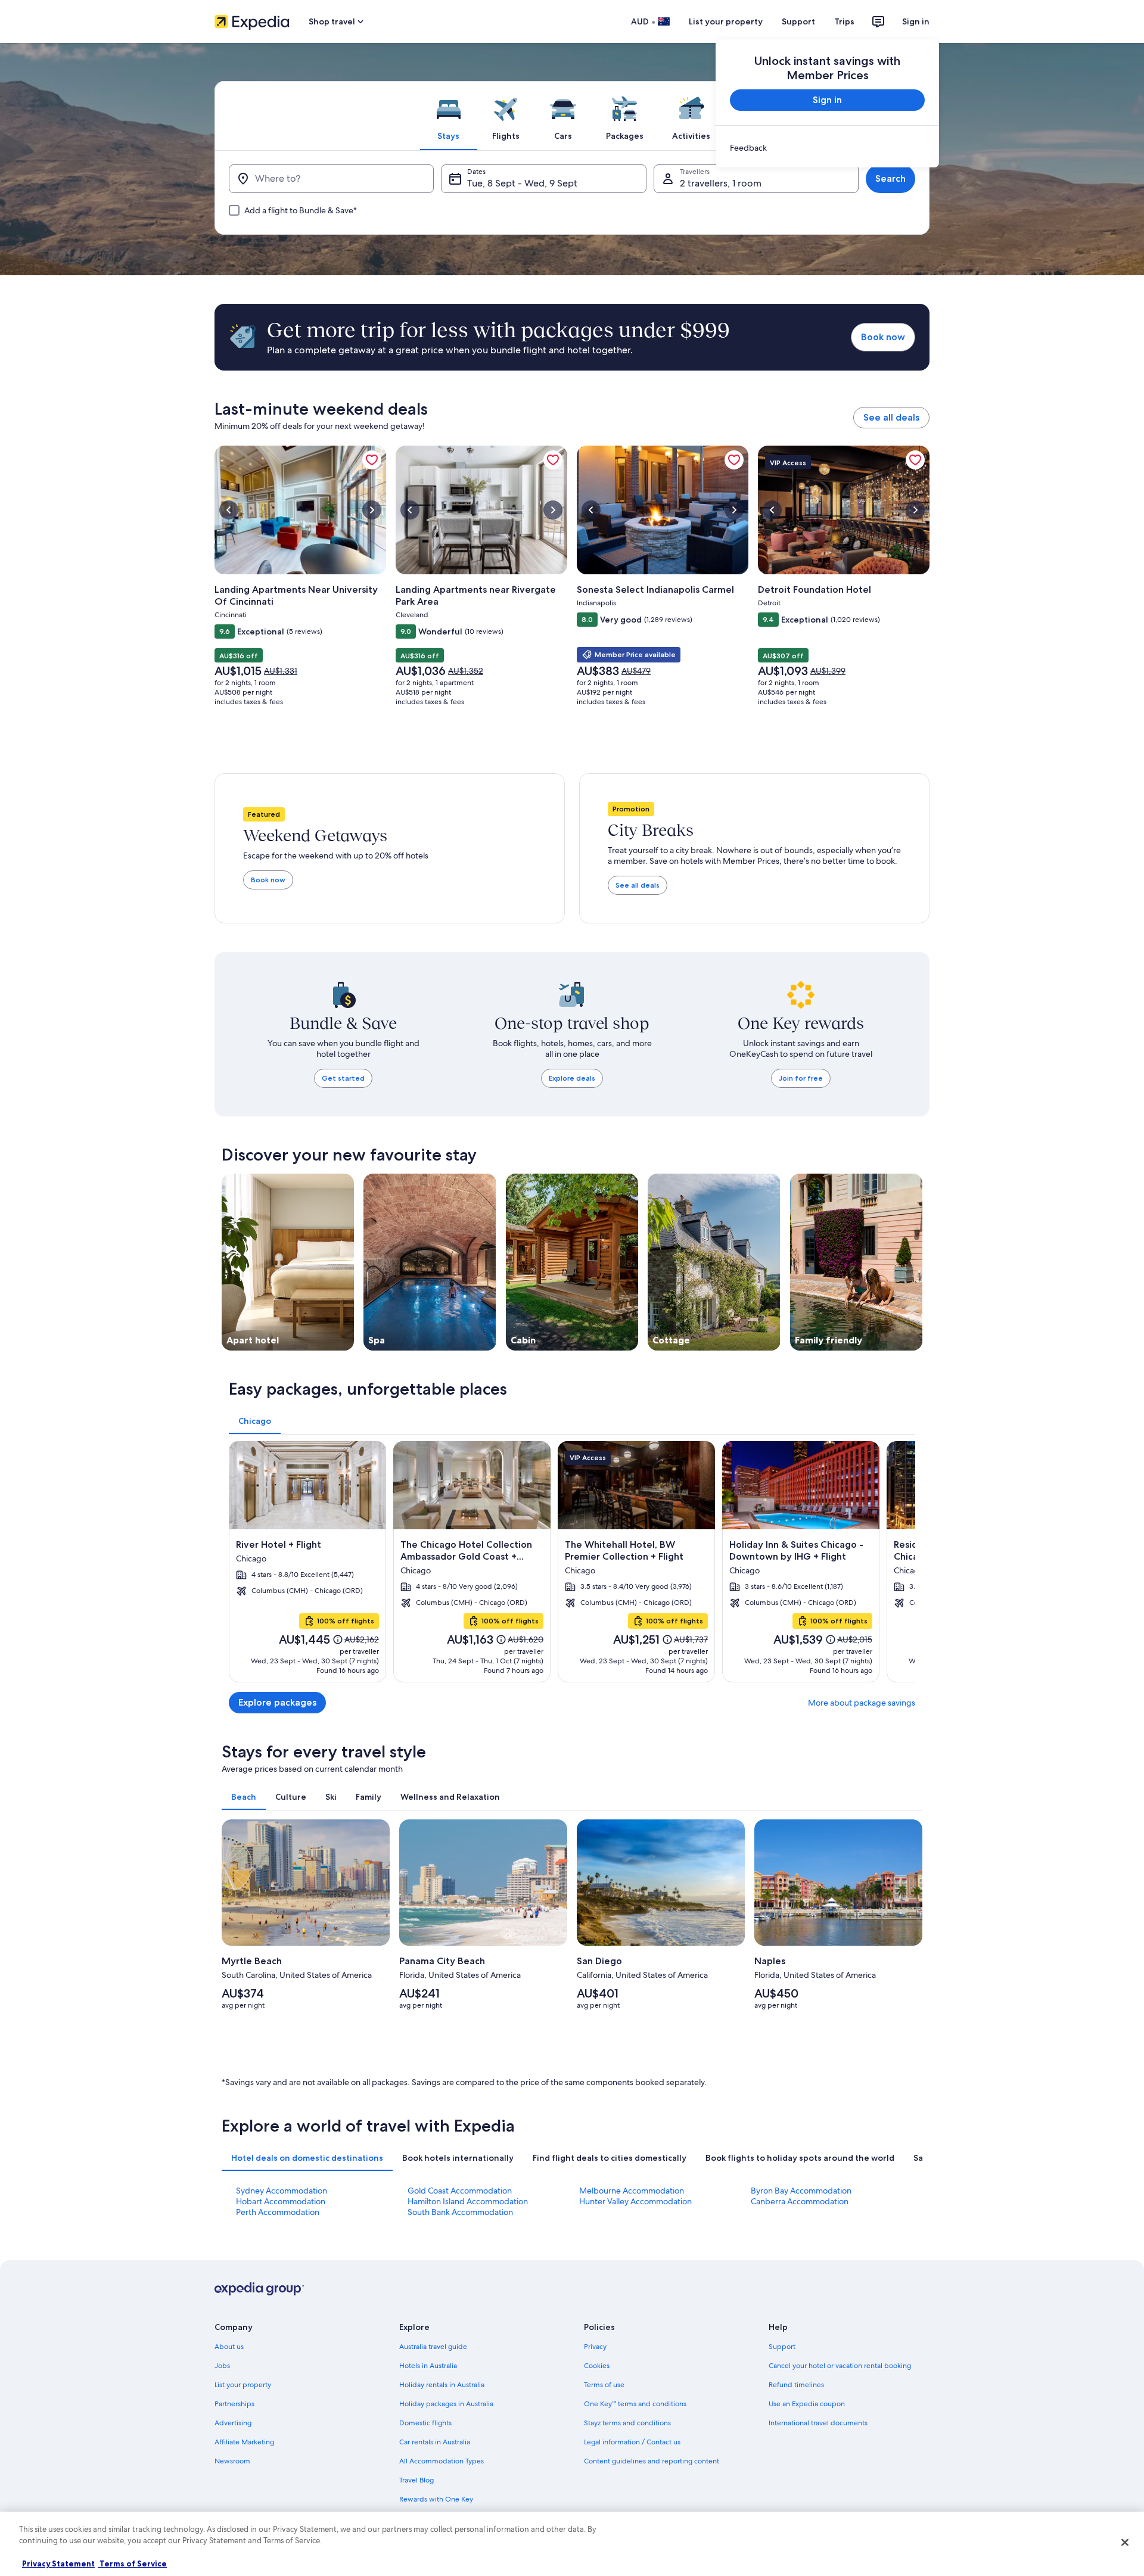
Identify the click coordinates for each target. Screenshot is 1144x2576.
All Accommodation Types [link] (442, 2461)
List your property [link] (243, 2385)
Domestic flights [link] (425, 2423)
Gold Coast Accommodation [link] (460, 2191)
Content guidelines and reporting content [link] (652, 2461)
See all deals (891, 417)
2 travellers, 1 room (721, 183)
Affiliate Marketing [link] (244, 2442)
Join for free (801, 1078)
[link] (827, 148)
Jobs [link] (222, 2366)
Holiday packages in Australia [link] (446, 2404)
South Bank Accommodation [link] (460, 2212)
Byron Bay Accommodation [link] (801, 2191)
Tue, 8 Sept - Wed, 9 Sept (522, 183)
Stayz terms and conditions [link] (627, 2423)
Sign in (916, 21)
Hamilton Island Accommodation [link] (468, 2201)
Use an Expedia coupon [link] (807, 2404)
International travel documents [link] (818, 2423)
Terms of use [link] (604, 2385)
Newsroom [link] (232, 2461)
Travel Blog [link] (416, 2480)
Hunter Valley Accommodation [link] (635, 2201)
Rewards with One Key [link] (436, 2499)
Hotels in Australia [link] (428, 2366)
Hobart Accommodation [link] (281, 2201)
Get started (343, 1078)
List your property (726, 21)
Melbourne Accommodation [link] (632, 2191)
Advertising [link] (233, 2423)
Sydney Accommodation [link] (282, 2191)
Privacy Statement (58, 2563)
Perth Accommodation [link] (278, 2212)
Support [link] (782, 2347)
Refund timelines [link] (796, 2385)
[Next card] (901, 1561)
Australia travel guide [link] (433, 2347)
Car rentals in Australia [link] (435, 2442)
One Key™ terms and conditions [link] (635, 2404)
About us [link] (229, 2347)
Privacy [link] (595, 2347)
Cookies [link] (597, 2366)
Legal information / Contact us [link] (632, 2442)
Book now (883, 337)
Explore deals (572, 1078)
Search (890, 178)
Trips (844, 21)
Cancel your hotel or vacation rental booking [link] (840, 2366)
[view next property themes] (922, 1262)
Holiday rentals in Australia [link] (442, 2385)
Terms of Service (132, 2563)
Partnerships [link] (234, 2404)
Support (798, 21)
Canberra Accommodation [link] (800, 2201)
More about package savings (862, 1703)
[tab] (449, 116)
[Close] (1125, 2542)
